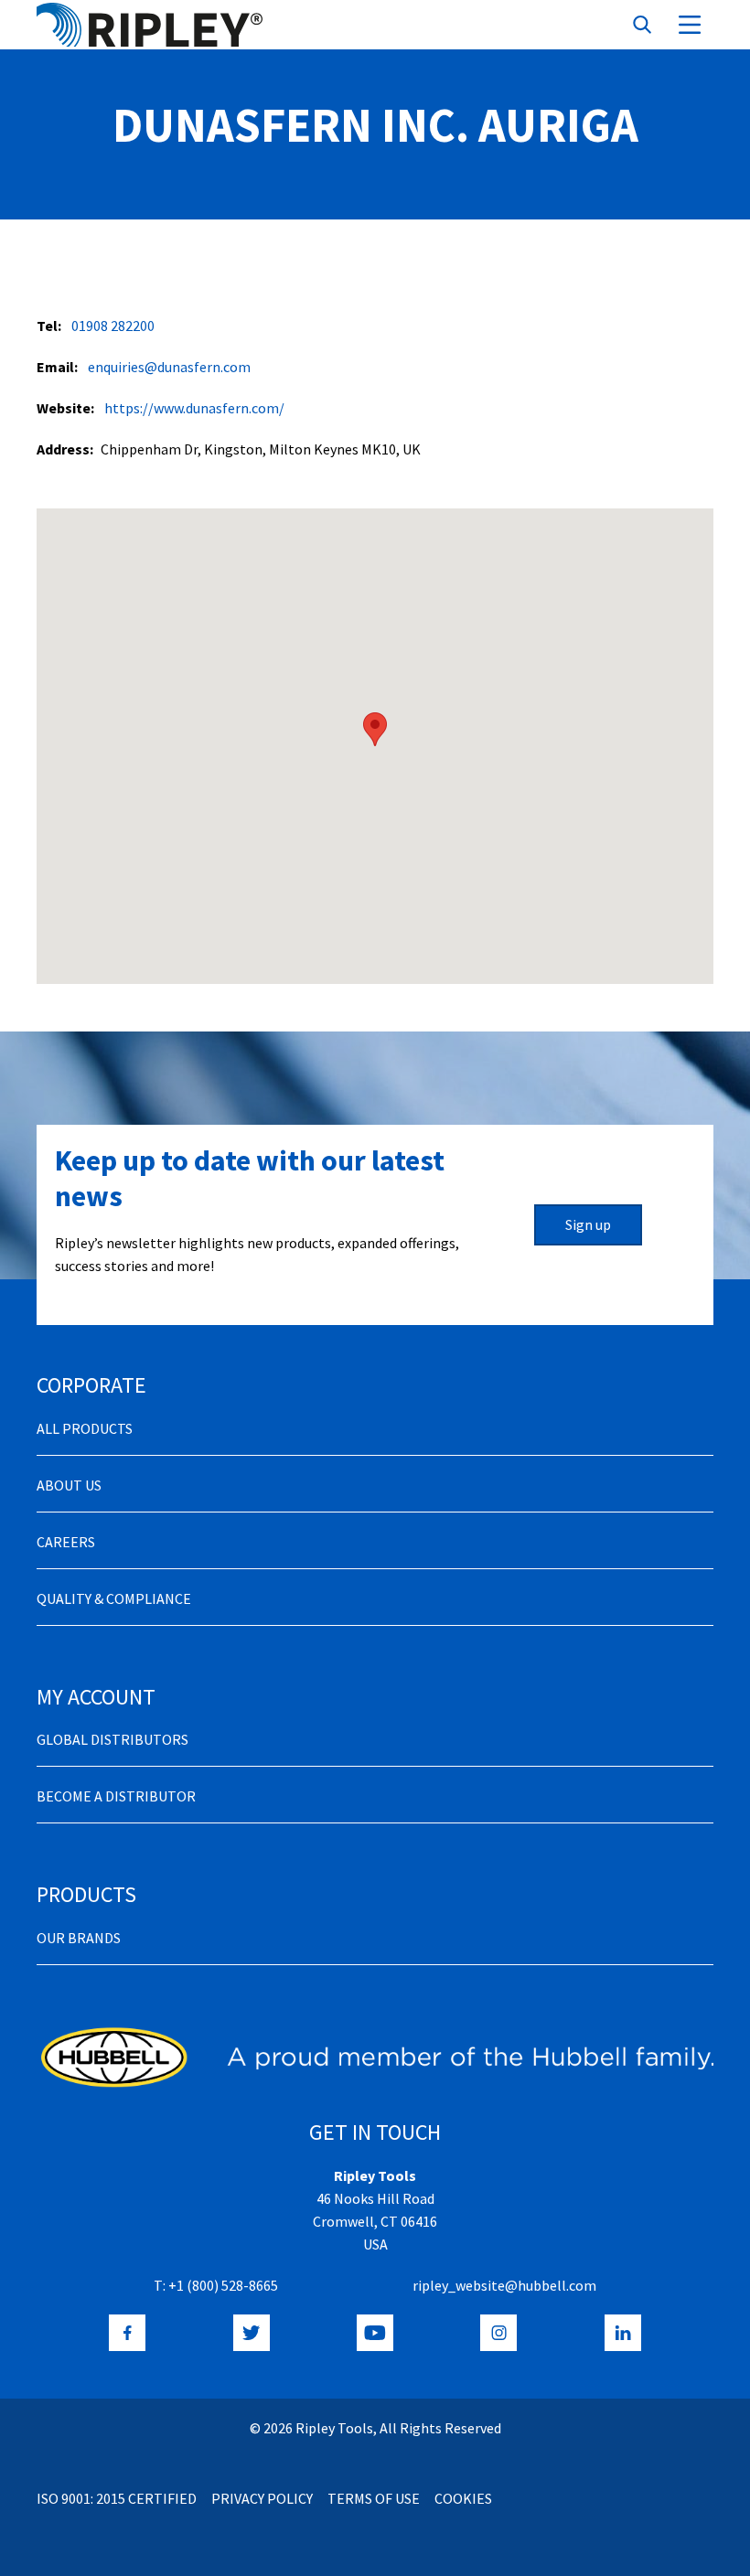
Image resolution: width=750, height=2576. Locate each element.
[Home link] (150, 25)
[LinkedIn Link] (623, 2333)
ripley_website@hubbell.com (504, 2285)
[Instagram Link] (498, 2333)
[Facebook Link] (127, 2333)
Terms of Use (374, 2498)
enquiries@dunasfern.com (169, 367)
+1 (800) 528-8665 (223, 2285)
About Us (69, 1485)
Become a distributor (116, 1796)
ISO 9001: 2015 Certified (117, 2498)
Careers (66, 1542)
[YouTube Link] (375, 2333)
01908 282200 (113, 326)
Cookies (463, 2498)
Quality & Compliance (114, 1598)
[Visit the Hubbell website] (375, 2057)
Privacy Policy (262, 2498)
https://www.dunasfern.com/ (194, 408)
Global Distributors (112, 1739)
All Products (85, 1428)
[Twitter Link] (252, 2333)
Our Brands (79, 1938)
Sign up (588, 1224)
